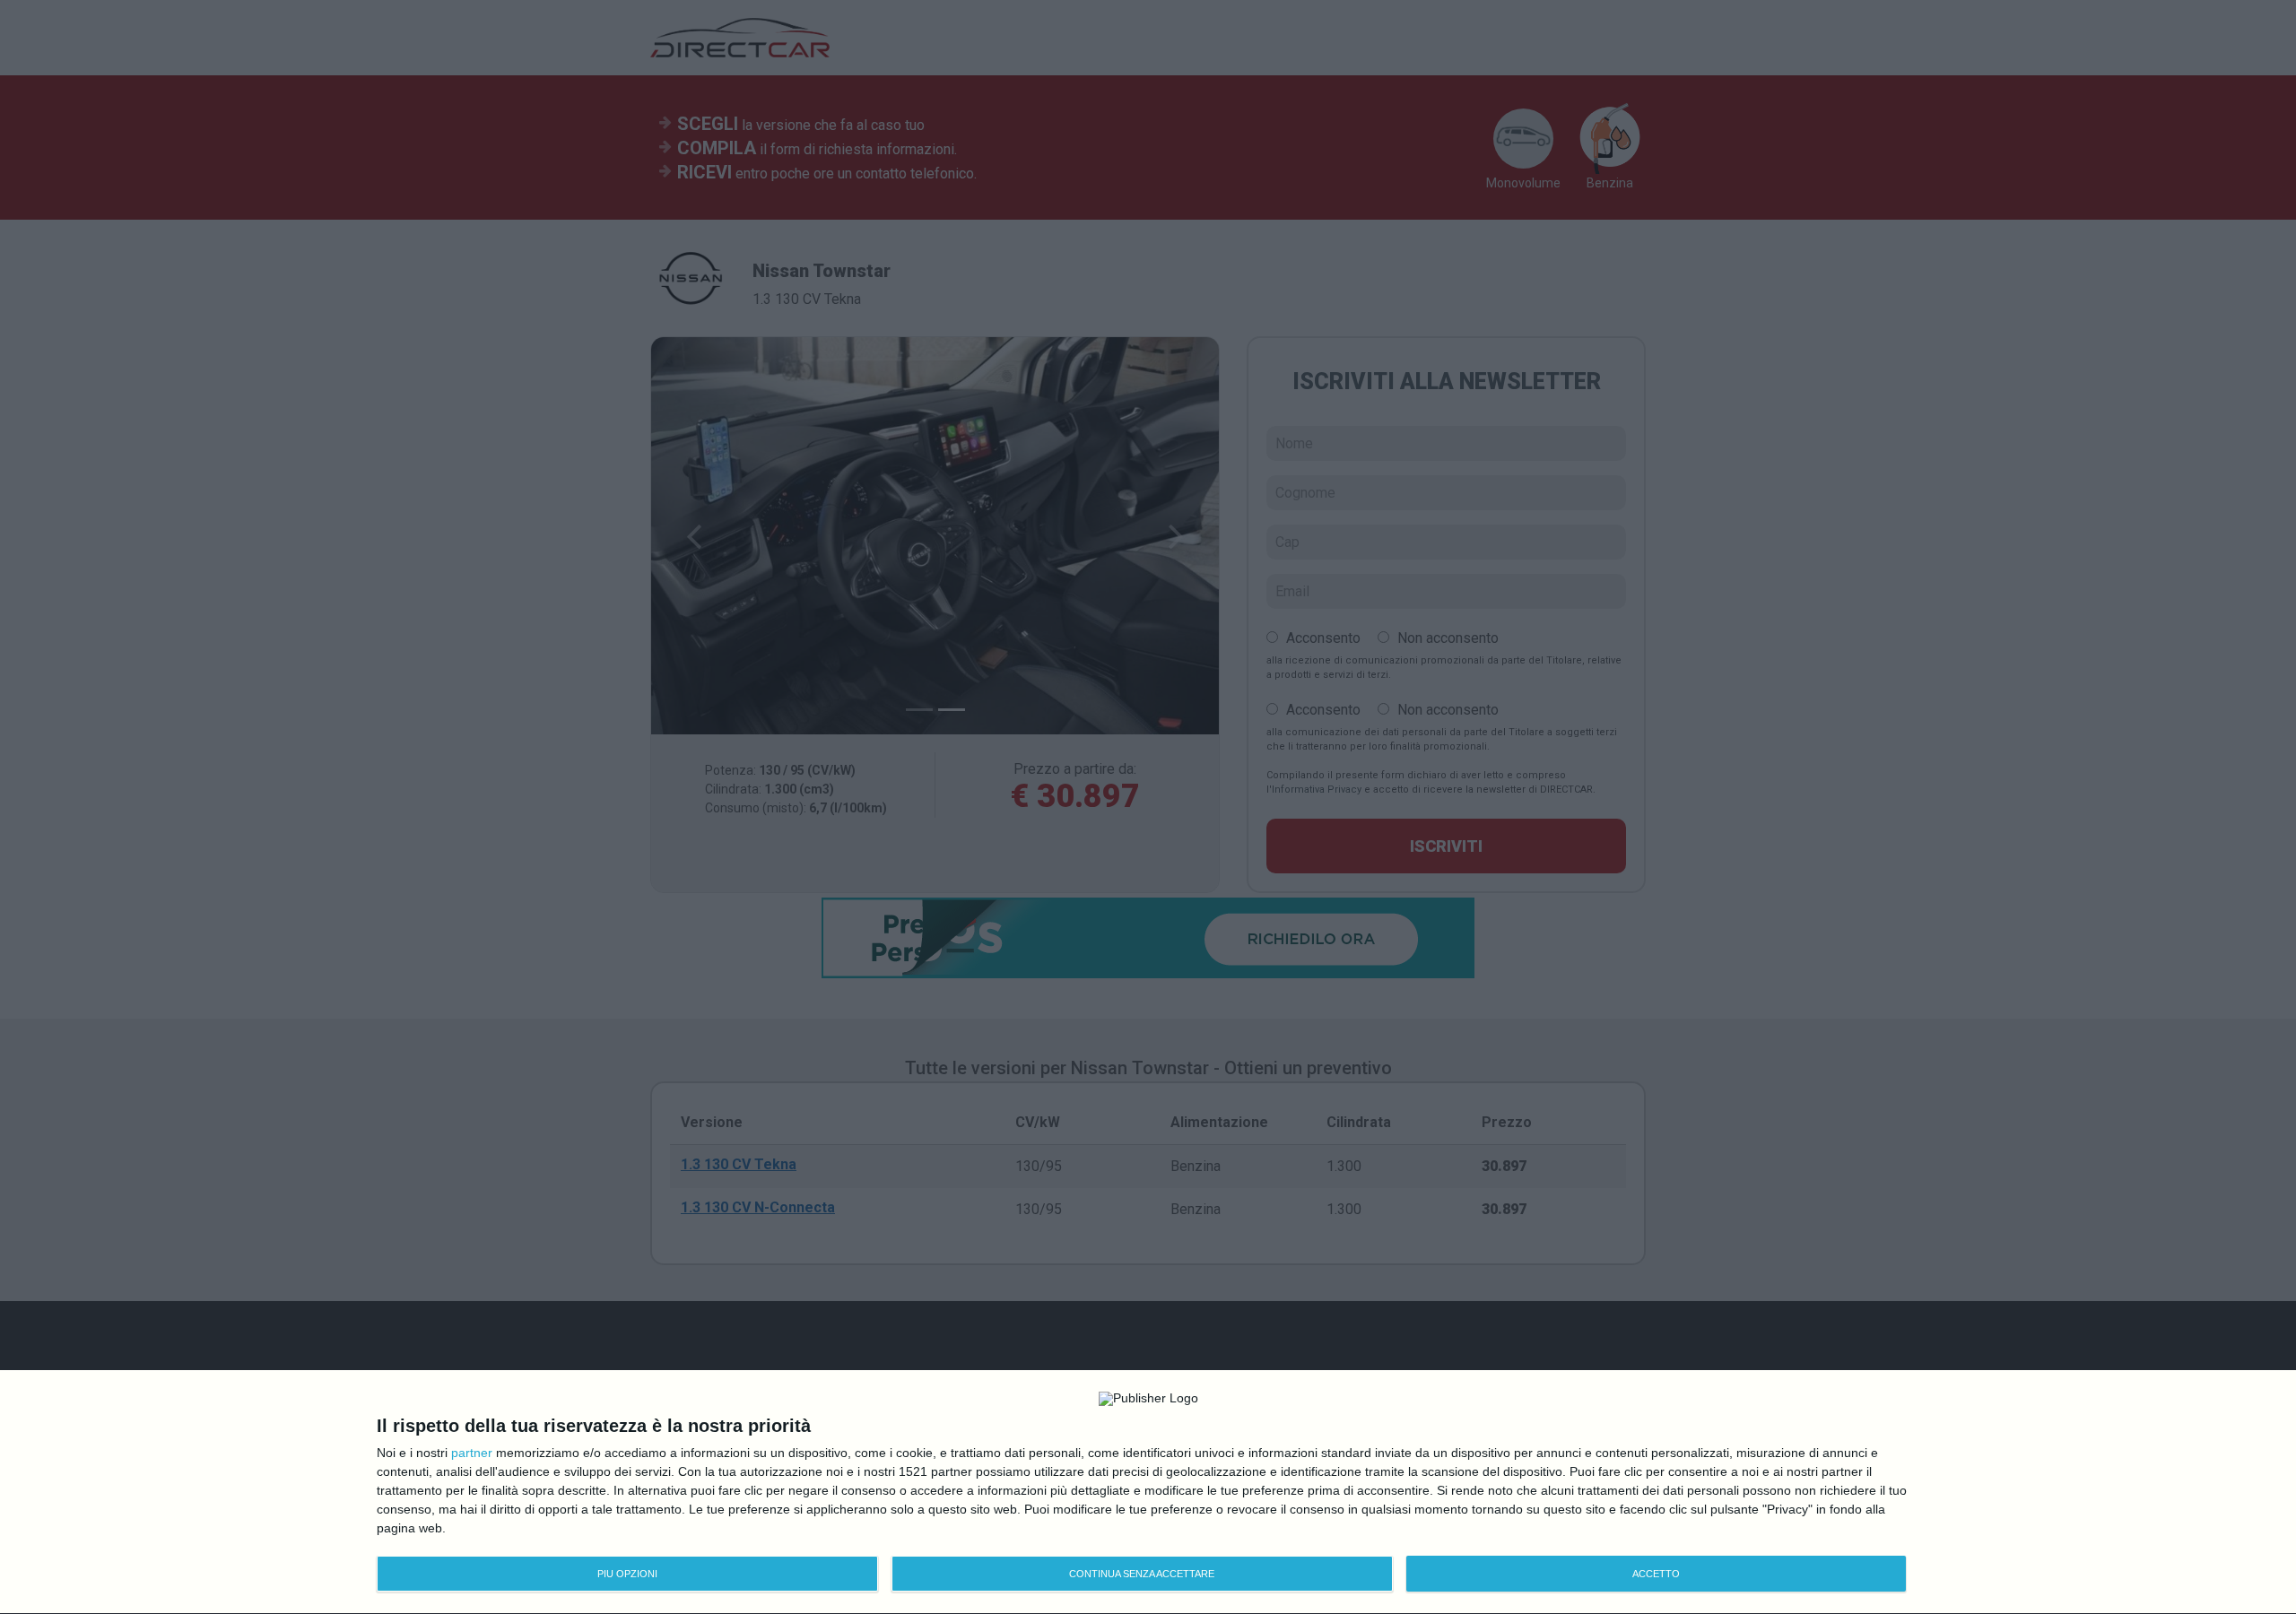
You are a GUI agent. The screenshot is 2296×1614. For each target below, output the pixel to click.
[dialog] (1148, 1493)
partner (472, 1453)
